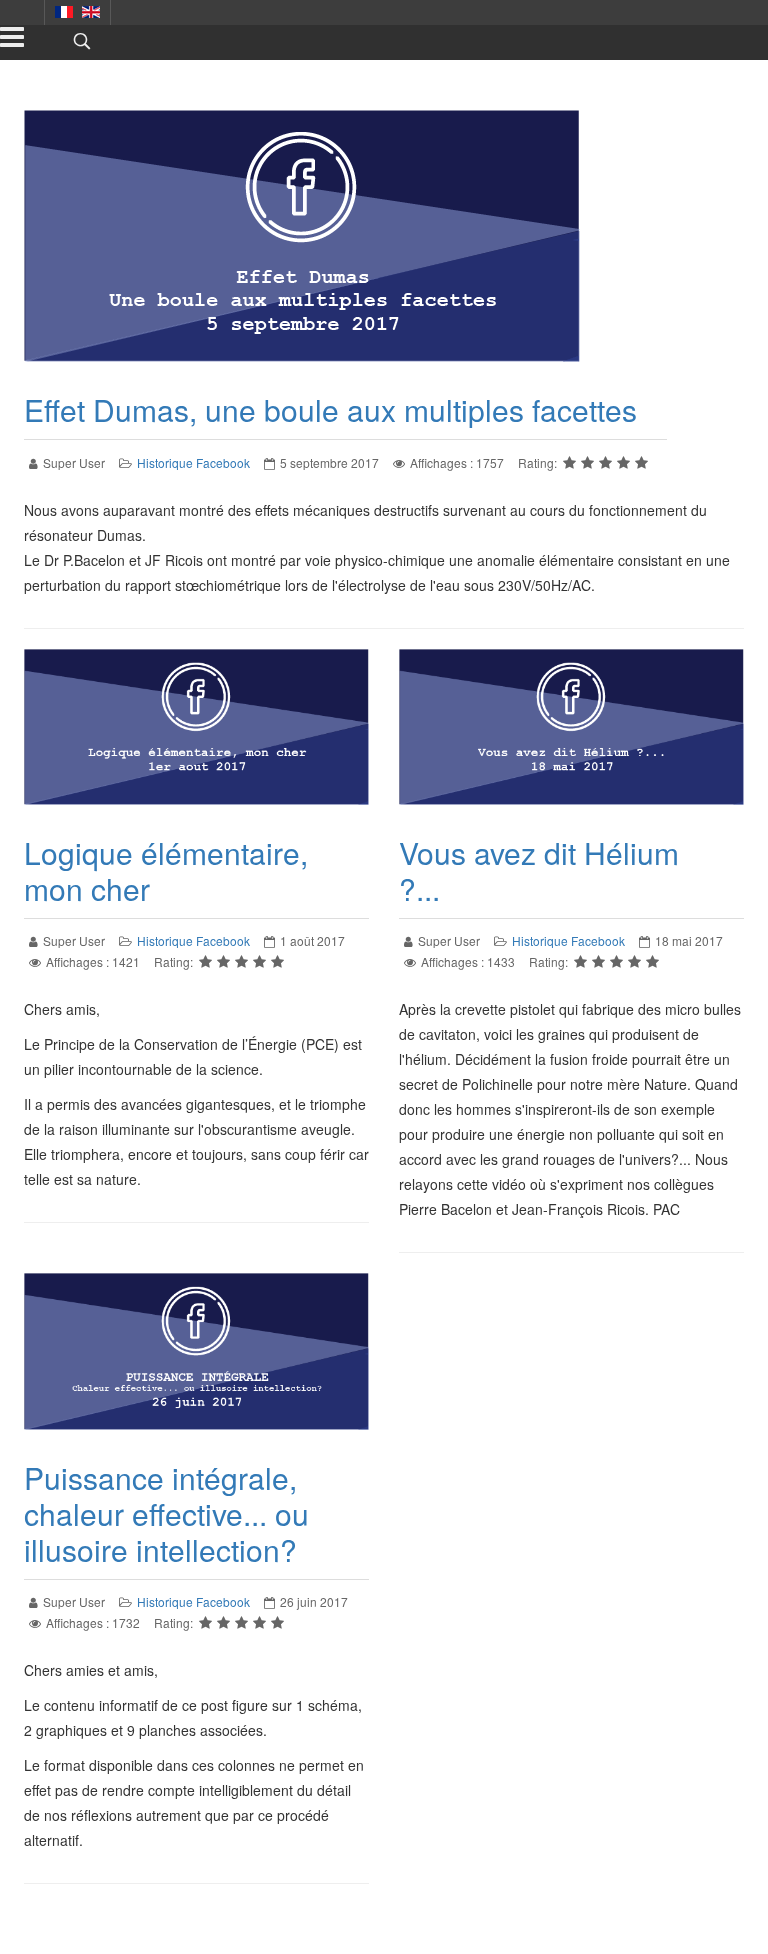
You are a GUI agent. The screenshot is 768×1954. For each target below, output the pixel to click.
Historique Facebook (193, 462)
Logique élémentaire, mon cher (166, 870)
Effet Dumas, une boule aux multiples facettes (330, 409)
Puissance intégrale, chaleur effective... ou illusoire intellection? (166, 1513)
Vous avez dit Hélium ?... (539, 870)
